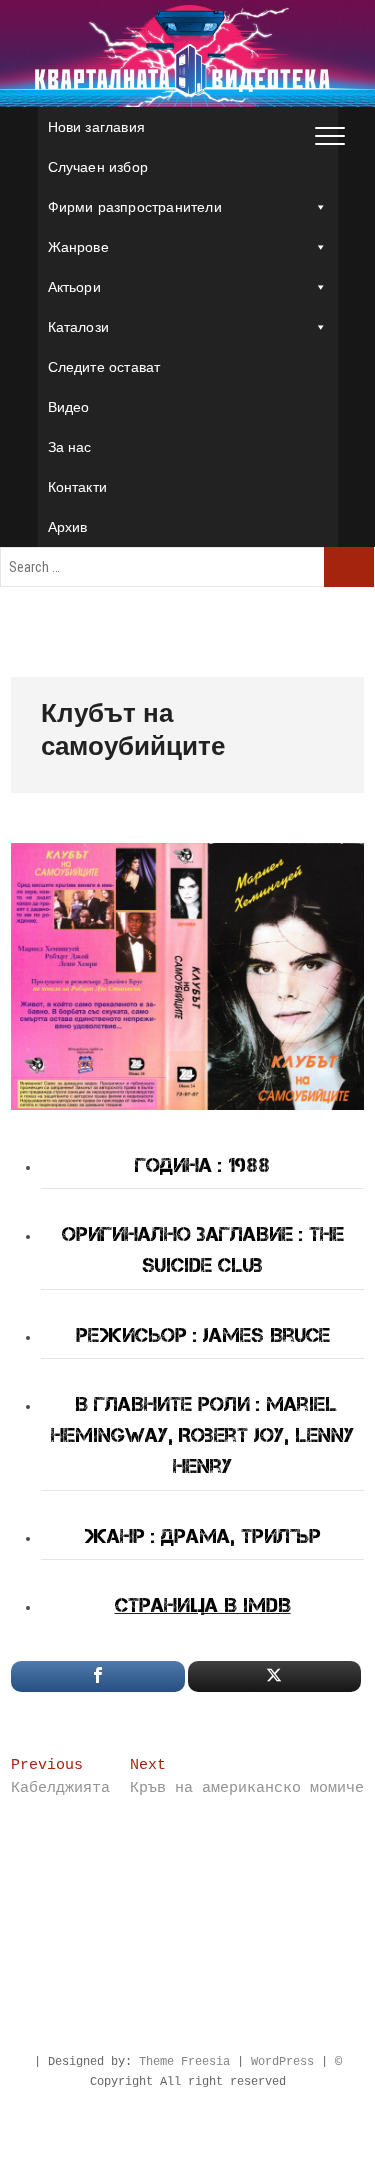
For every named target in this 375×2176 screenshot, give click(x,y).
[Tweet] (274, 1676)
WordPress (282, 2062)
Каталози (79, 327)
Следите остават (104, 367)
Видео (69, 407)
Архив (68, 527)
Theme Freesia (184, 2062)
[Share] (97, 1676)
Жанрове (78, 247)
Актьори (74, 287)
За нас (70, 447)
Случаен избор (98, 167)
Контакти (78, 487)
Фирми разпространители (135, 207)
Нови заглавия (97, 127)
